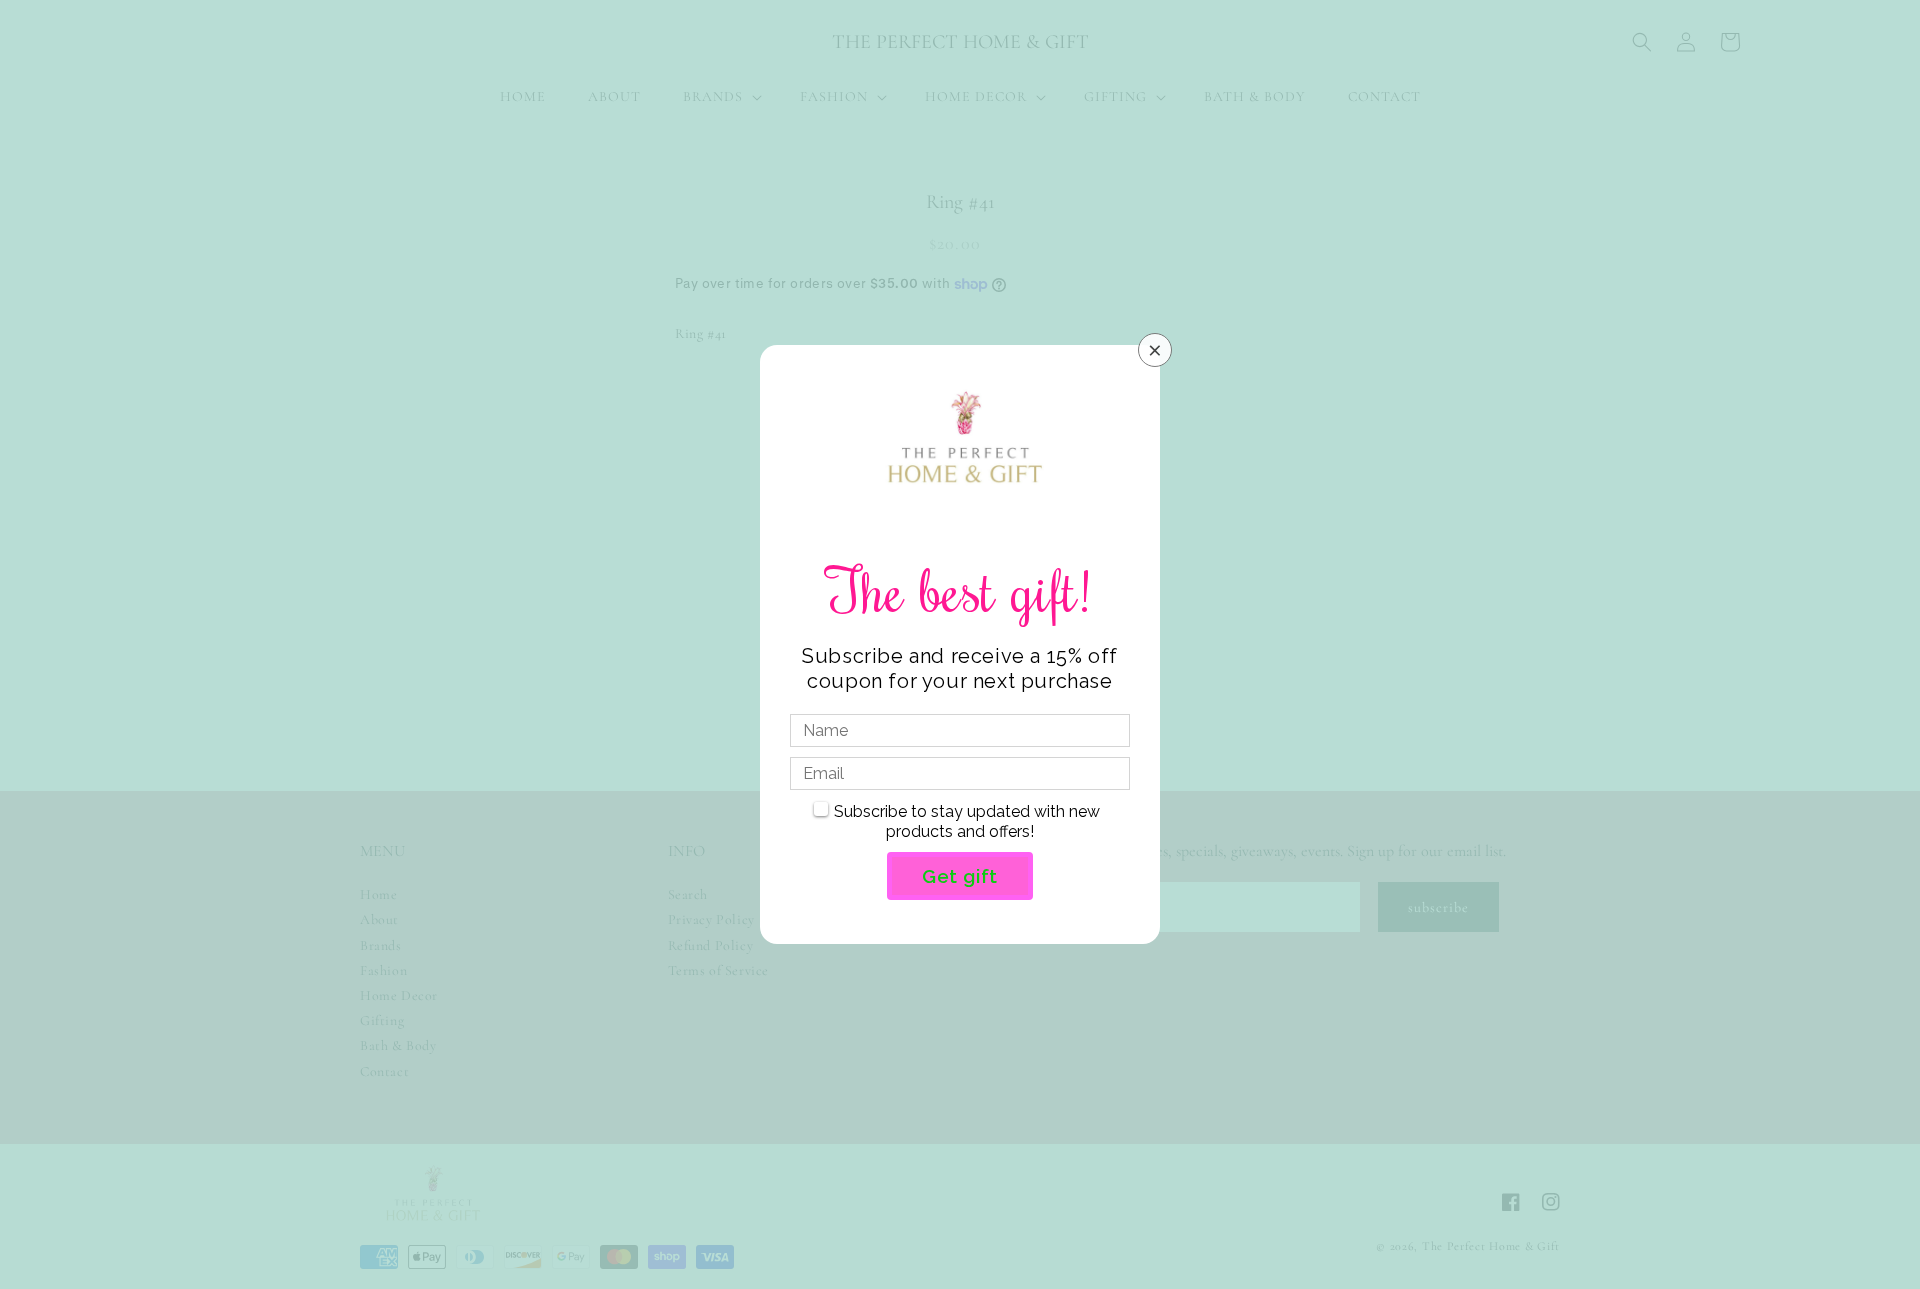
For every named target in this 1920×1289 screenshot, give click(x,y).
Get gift (960, 876)
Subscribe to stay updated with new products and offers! (967, 822)
